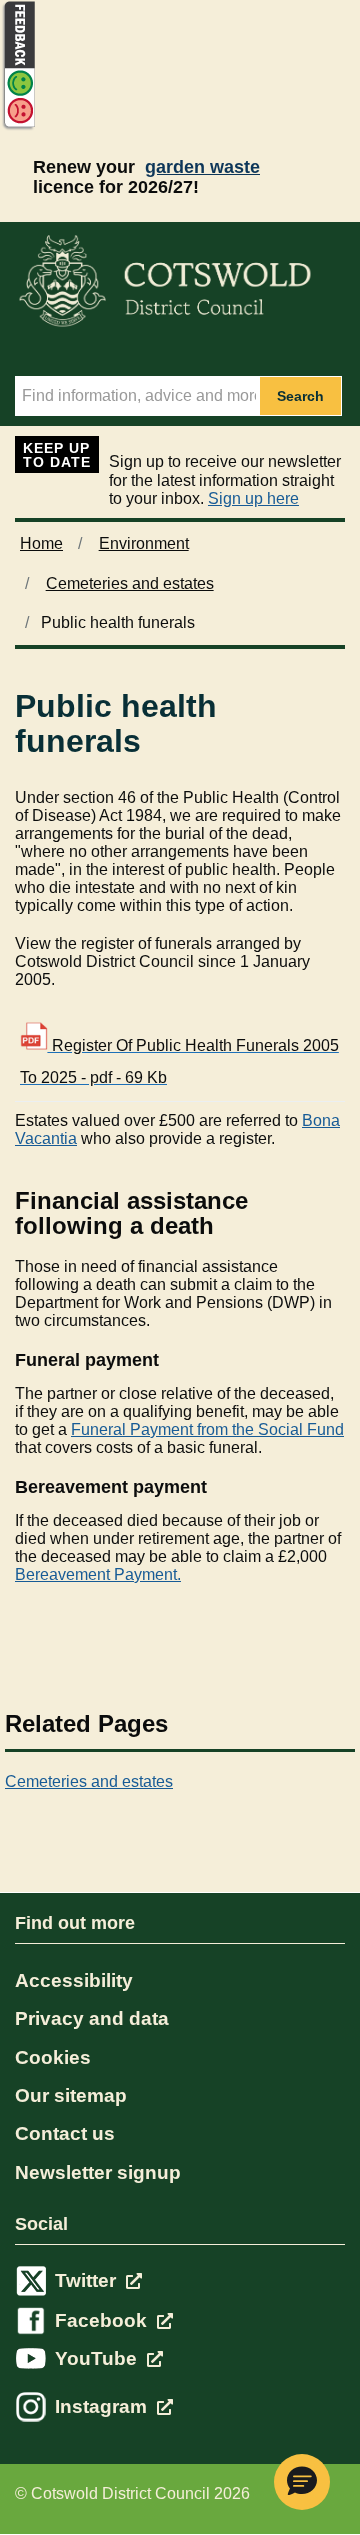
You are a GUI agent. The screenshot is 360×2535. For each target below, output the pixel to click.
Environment (144, 543)
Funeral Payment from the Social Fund (207, 1429)
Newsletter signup (98, 2172)
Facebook (103, 2320)
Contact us (65, 2133)
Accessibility (74, 1980)
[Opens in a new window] (18, 126)
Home (41, 543)
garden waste (202, 167)
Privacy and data (92, 2018)
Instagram (103, 2406)
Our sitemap (71, 2095)
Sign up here (253, 498)
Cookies (53, 2057)
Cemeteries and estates (130, 583)
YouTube (98, 2358)
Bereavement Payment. (98, 1574)
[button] (302, 2482)
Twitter (88, 2280)
